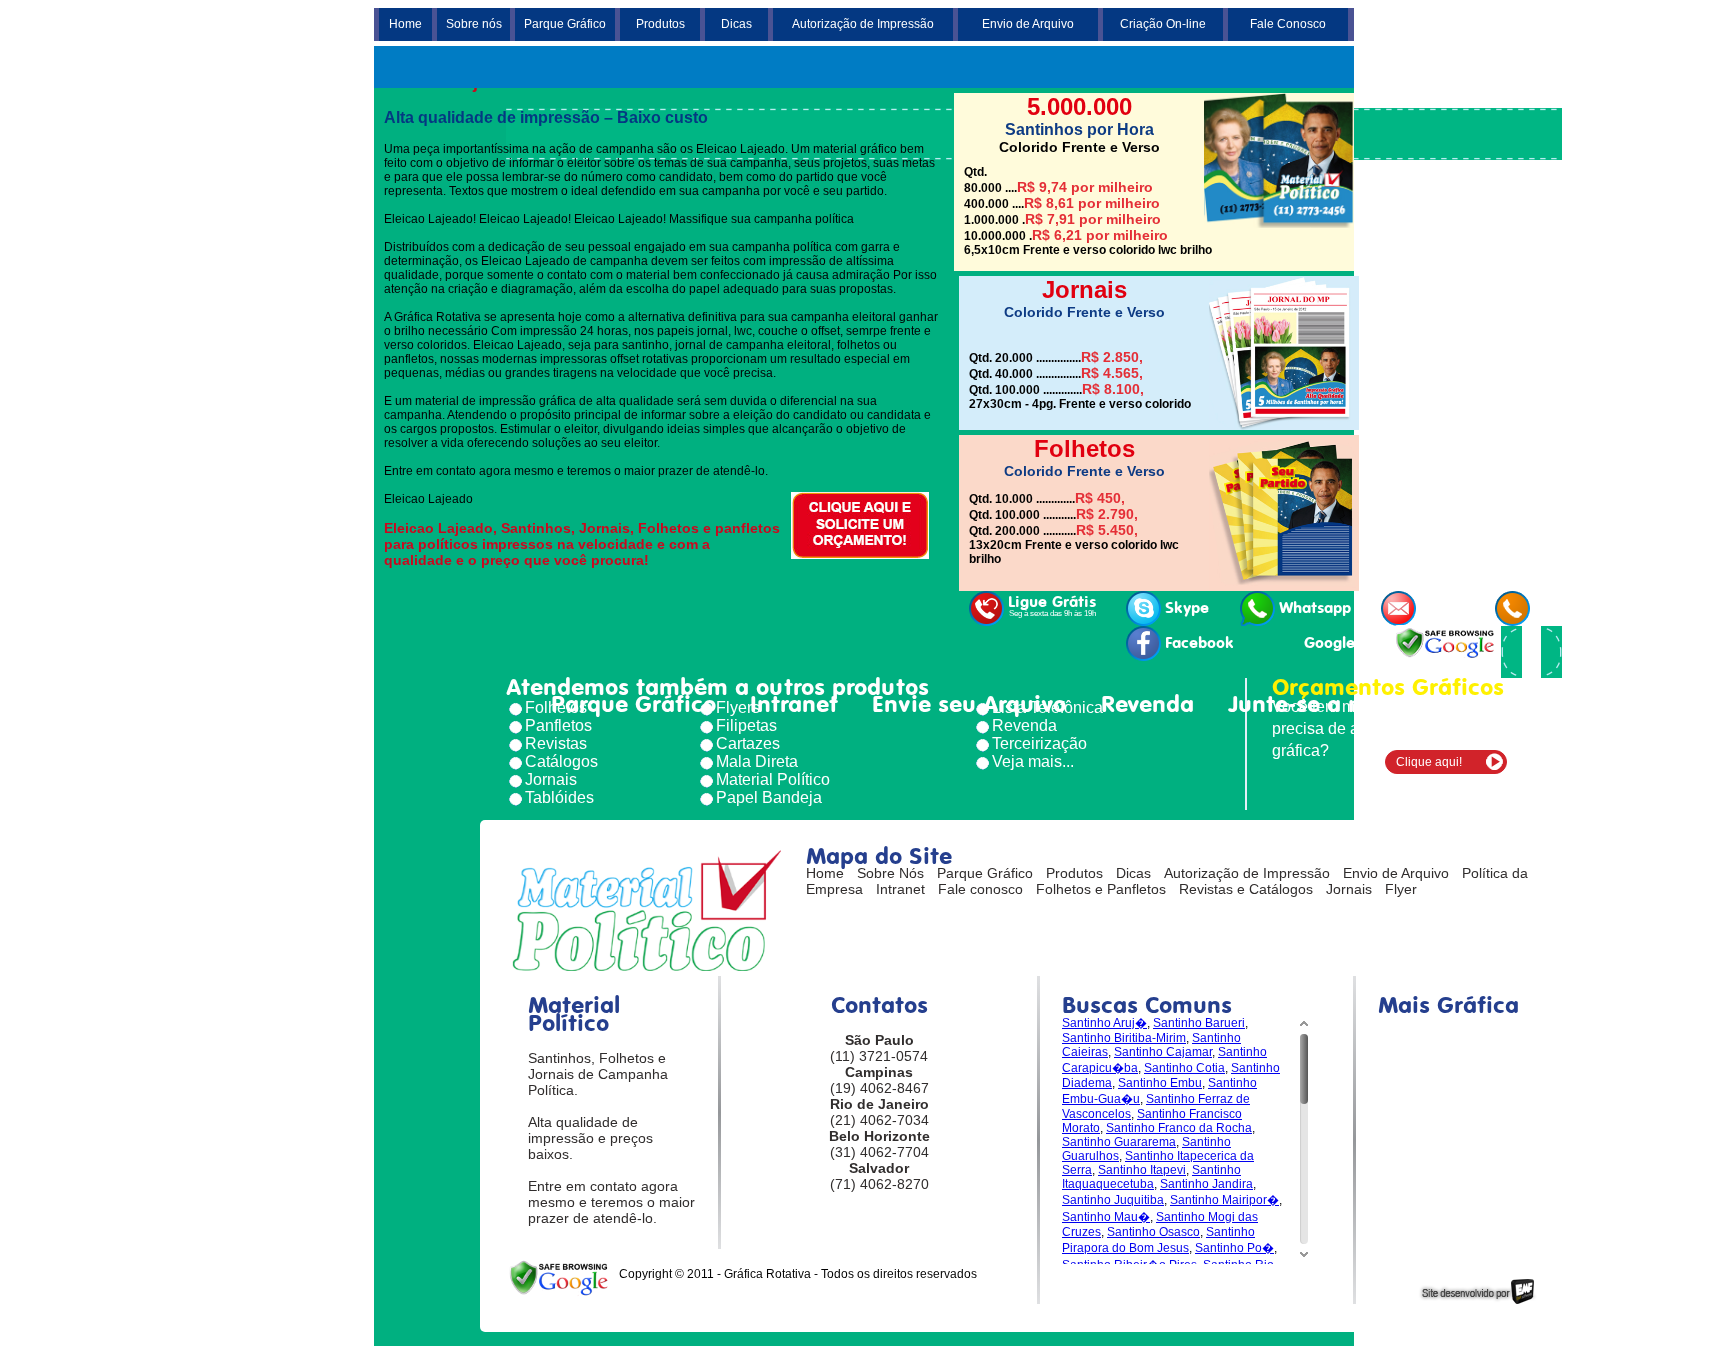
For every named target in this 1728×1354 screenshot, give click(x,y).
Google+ (1333, 643)
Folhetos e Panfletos (1101, 889)
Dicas (736, 24)
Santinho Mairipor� (1224, 1200)
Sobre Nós (890, 873)
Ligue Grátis (1052, 605)
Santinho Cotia (1184, 1068)
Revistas (556, 743)
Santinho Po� (1234, 1248)
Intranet (794, 704)
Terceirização (1039, 743)
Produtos (660, 24)
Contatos (1468, 704)
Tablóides (559, 797)
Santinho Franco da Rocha (1179, 1128)
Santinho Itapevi (1142, 1170)
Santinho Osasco (1153, 1232)
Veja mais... (1033, 761)
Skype (1187, 608)
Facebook (1199, 643)
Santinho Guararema (1119, 1142)
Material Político (773, 779)
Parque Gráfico (565, 24)
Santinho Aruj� (1104, 1023)
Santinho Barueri (1199, 1023)
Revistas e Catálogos (1246, 889)
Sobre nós (474, 24)
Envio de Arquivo (1028, 24)
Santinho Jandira (1206, 1184)
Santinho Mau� (1106, 1217)
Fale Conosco (1288, 24)
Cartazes (748, 743)
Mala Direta (757, 761)
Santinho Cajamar (1163, 1052)
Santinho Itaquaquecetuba (1151, 1177)
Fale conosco (980, 889)
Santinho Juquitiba (1113, 1200)
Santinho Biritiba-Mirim (1124, 1038)
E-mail (1442, 608)
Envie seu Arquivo (969, 704)
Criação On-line (1163, 24)
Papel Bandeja (769, 797)
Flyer (1401, 889)
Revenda (1147, 704)
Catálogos (561, 761)
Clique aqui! (1429, 762)
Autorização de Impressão (863, 24)
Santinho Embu (1160, 1083)
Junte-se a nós (1307, 704)
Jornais (551, 779)
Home (405, 24)
